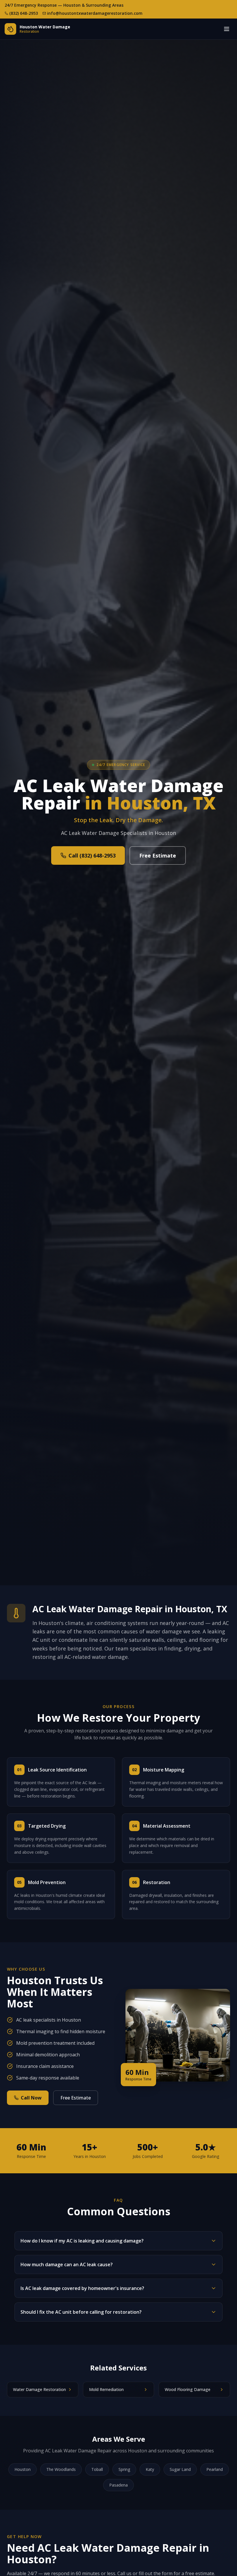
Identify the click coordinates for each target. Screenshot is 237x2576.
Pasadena (118, 2485)
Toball (97, 2469)
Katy (150, 2469)
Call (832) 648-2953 (92, 855)
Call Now (31, 2098)
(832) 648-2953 (24, 13)
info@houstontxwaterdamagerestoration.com (95, 13)
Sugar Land (180, 2469)
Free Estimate (158, 855)
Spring (124, 2469)
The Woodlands (61, 2469)
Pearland (215, 2469)
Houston (23, 2469)
